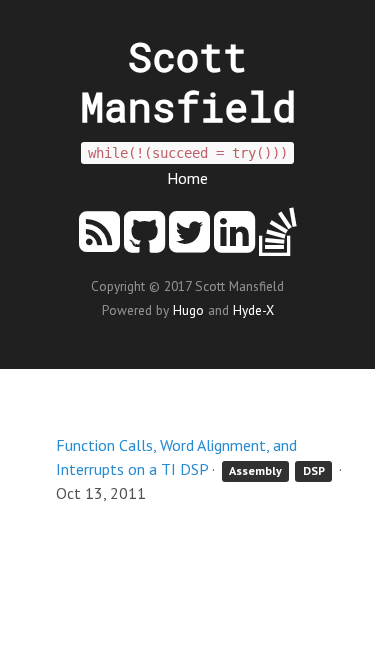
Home (187, 178)
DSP (314, 470)
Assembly (255, 470)
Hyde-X (253, 310)
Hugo (188, 310)
